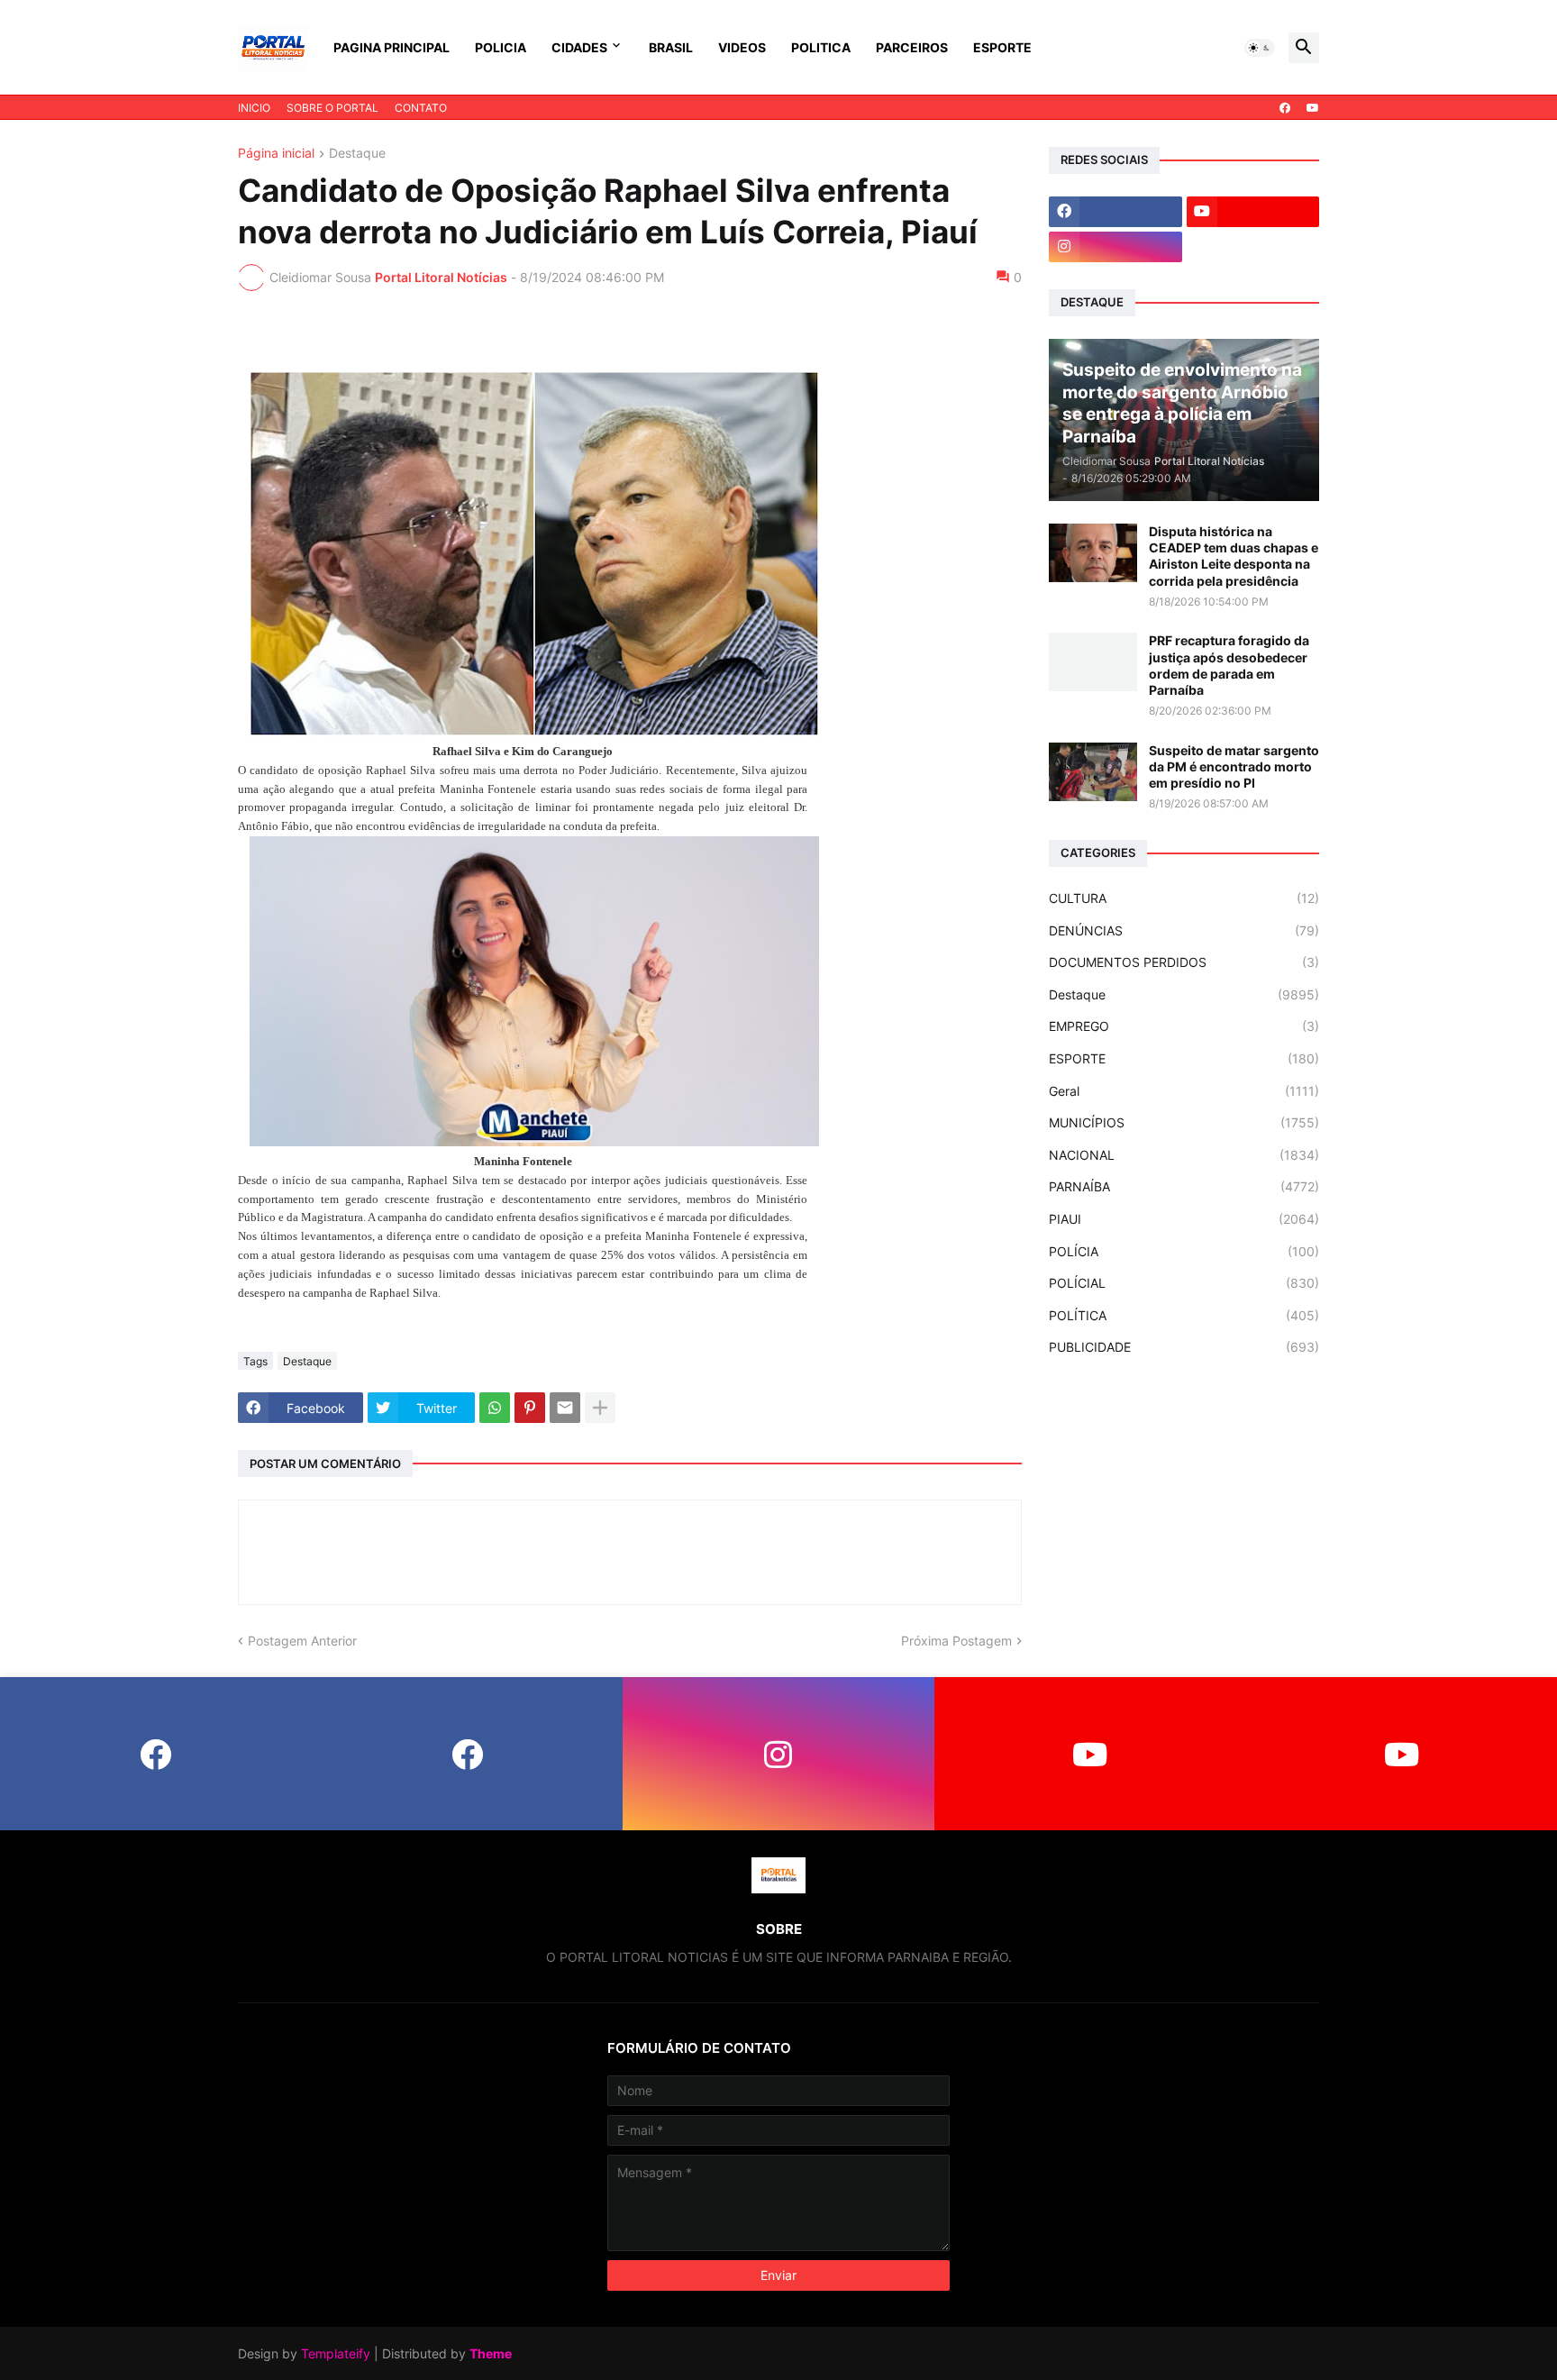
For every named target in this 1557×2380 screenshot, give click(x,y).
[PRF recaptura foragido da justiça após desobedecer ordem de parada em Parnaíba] (1093, 662)
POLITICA (821, 47)
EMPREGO (1184, 1026)
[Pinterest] (530, 1408)
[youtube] (1313, 108)
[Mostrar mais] (600, 1408)
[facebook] (1285, 108)
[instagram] (1115, 247)
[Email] (565, 1408)
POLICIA (501, 47)
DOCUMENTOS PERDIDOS (1184, 962)
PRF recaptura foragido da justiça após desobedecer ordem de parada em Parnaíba (1229, 665)
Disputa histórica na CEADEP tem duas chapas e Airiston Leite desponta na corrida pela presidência (1234, 556)
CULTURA (1184, 898)
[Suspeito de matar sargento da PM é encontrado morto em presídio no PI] (1093, 772)
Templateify (336, 2353)
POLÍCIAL (1184, 1283)
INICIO (254, 108)
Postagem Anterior (302, 1641)
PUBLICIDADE (1184, 1347)
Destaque (357, 154)
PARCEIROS (912, 47)
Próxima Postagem (956, 1641)
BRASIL (671, 47)
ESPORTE (1002, 47)
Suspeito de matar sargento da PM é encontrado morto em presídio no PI (1234, 766)
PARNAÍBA (1184, 1186)
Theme (491, 2353)
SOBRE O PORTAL (332, 108)
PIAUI (1184, 1219)
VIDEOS (742, 47)
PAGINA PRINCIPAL (392, 47)
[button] (1260, 48)
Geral (1184, 1091)
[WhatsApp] (495, 1408)
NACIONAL (1184, 1155)
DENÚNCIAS (1184, 930)
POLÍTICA (1184, 1315)
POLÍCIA (1184, 1251)
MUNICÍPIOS (1184, 1122)
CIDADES (579, 47)
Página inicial (276, 154)
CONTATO (421, 108)
